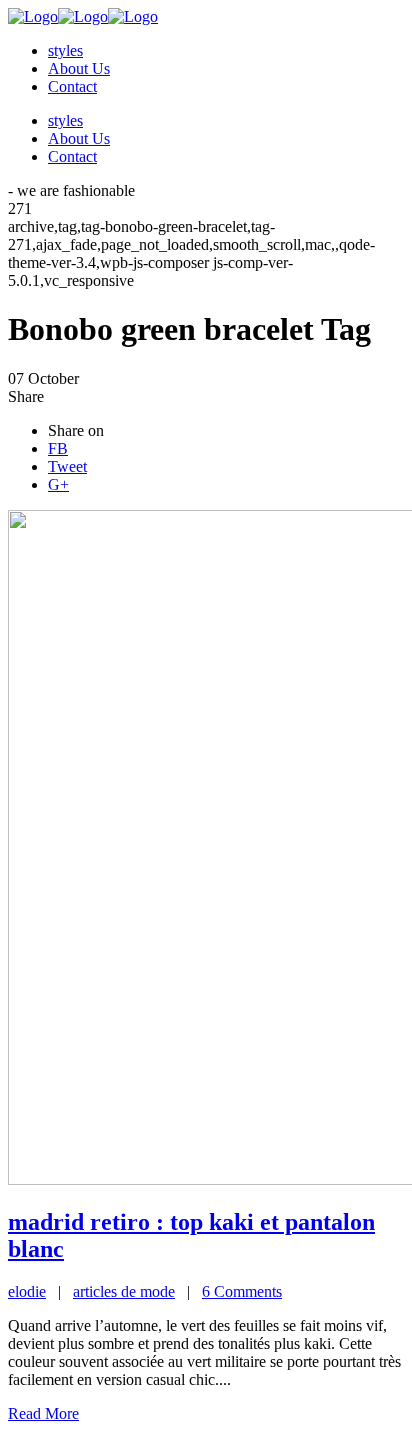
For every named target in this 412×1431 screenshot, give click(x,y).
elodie (27, 1291)
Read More (43, 1413)
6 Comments (242, 1291)
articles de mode (124, 1291)
